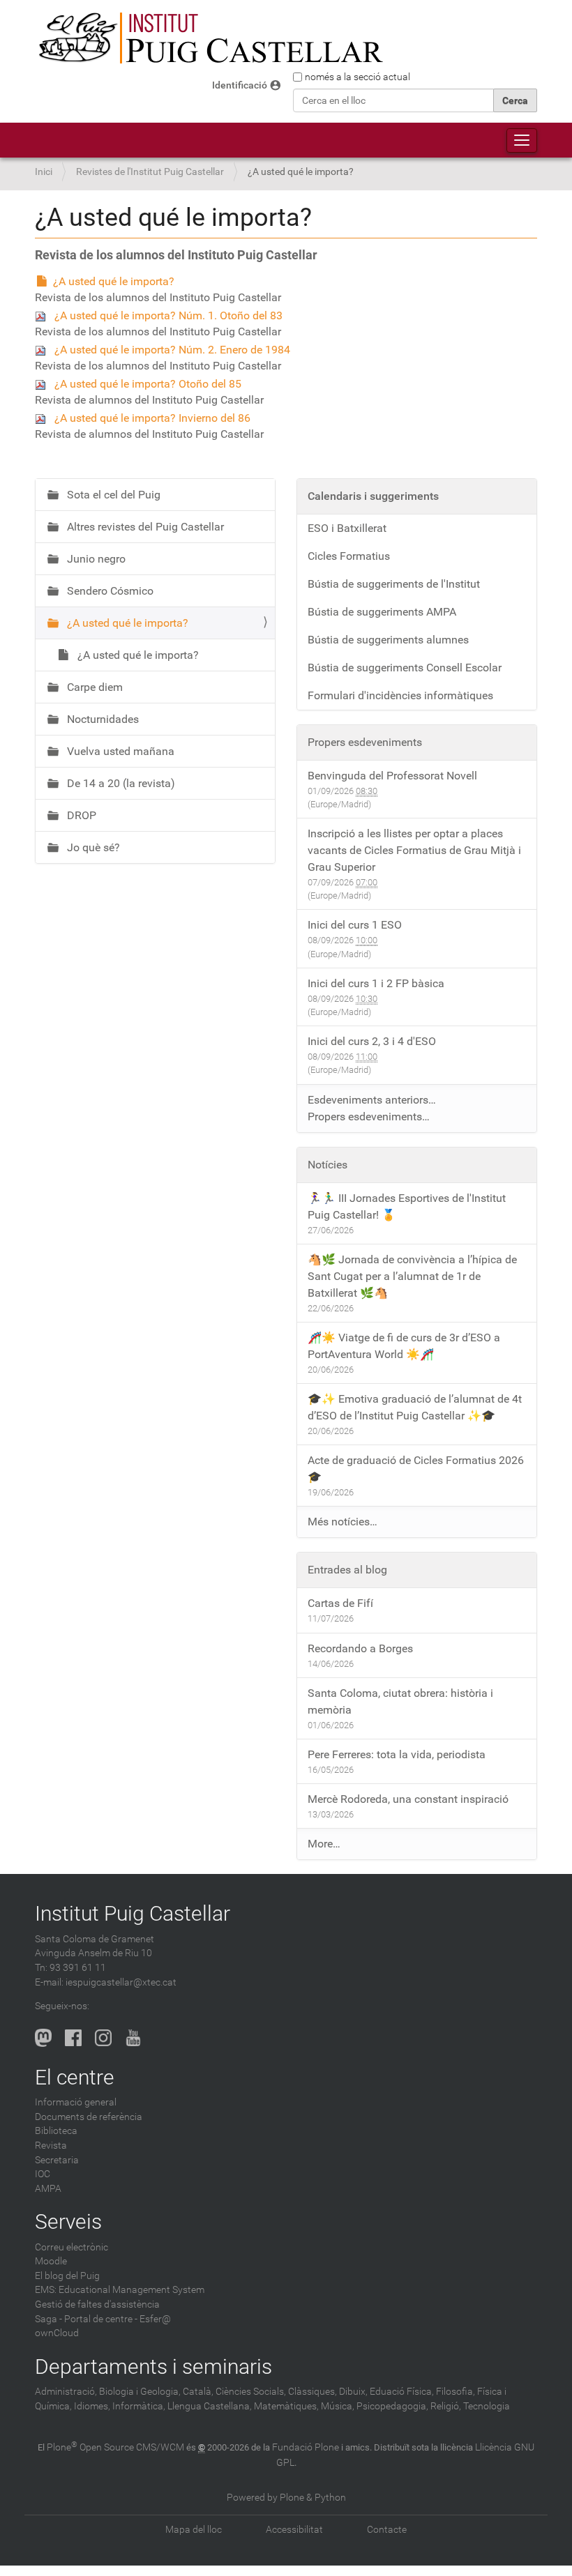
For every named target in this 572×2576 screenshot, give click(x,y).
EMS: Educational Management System (120, 2290)
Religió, (446, 2406)
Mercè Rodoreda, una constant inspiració (408, 1799)
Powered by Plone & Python (286, 2498)
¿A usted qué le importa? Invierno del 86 (152, 418)
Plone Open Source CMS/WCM (115, 2447)
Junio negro (95, 559)
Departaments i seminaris (153, 2367)
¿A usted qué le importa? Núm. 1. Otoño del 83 (168, 315)
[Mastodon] (43, 2038)
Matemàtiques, (286, 2406)
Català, (198, 2392)
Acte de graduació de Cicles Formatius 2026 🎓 (416, 1469)
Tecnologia (487, 2406)
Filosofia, (456, 2392)
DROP (80, 815)
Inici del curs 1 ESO (355, 925)
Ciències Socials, (251, 2392)
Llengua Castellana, (210, 2406)
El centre (75, 2077)
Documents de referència (89, 2117)
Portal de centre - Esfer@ (118, 2319)
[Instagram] (103, 2038)
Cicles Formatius (349, 556)
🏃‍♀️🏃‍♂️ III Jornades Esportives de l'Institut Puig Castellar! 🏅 (407, 1206)
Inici (44, 172)
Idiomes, (92, 2406)
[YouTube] (133, 2038)
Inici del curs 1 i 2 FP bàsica (376, 983)
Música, (338, 2406)
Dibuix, (353, 2392)
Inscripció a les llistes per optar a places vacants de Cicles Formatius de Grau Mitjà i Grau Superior (414, 850)
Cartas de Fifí (340, 1603)
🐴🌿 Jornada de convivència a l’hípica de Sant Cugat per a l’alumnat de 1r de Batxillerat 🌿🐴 (412, 1276)
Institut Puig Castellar (133, 1913)
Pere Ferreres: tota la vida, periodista (397, 1754)
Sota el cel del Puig (112, 495)
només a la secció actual (357, 77)
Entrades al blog (347, 1570)
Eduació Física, (402, 2392)
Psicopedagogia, (392, 2406)
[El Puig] (209, 38)
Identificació (240, 85)
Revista (51, 2146)
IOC (43, 2174)
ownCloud (57, 2333)
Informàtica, (139, 2406)
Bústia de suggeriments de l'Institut (394, 584)
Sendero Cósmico (109, 591)
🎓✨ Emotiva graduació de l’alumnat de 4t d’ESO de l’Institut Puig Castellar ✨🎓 (415, 1407)
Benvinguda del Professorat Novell (392, 776)
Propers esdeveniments (365, 742)
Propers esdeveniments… (369, 1116)
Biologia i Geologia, (140, 2392)
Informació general (76, 2102)
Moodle (51, 2261)
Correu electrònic (71, 2247)
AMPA (48, 2189)
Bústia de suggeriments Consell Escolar (405, 668)
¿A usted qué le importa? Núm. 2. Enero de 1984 (172, 350)
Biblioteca (56, 2131)
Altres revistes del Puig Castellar (144, 527)
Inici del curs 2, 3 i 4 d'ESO (372, 1041)
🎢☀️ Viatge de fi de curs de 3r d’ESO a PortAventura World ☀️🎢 (404, 1346)
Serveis (68, 2221)
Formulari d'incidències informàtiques (400, 695)
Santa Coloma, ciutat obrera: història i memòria (400, 1701)
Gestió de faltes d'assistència (97, 2304)
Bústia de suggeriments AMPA (382, 612)
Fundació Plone (306, 2447)
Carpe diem (93, 687)
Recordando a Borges (360, 1648)
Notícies (328, 1165)
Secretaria (57, 2160)
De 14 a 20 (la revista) (120, 783)
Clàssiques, (313, 2392)
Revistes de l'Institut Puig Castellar (150, 172)
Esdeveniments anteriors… (372, 1100)
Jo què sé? (92, 847)
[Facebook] (73, 2038)
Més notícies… (343, 1522)
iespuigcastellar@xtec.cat (121, 1982)
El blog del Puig (67, 2276)
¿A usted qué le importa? (114, 281)
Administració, (66, 2392)
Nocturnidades (101, 719)
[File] (45, 315)
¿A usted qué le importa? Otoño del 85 (148, 384)
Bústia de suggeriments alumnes (388, 640)
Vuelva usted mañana (119, 751)
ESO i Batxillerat (347, 528)
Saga (46, 2319)
